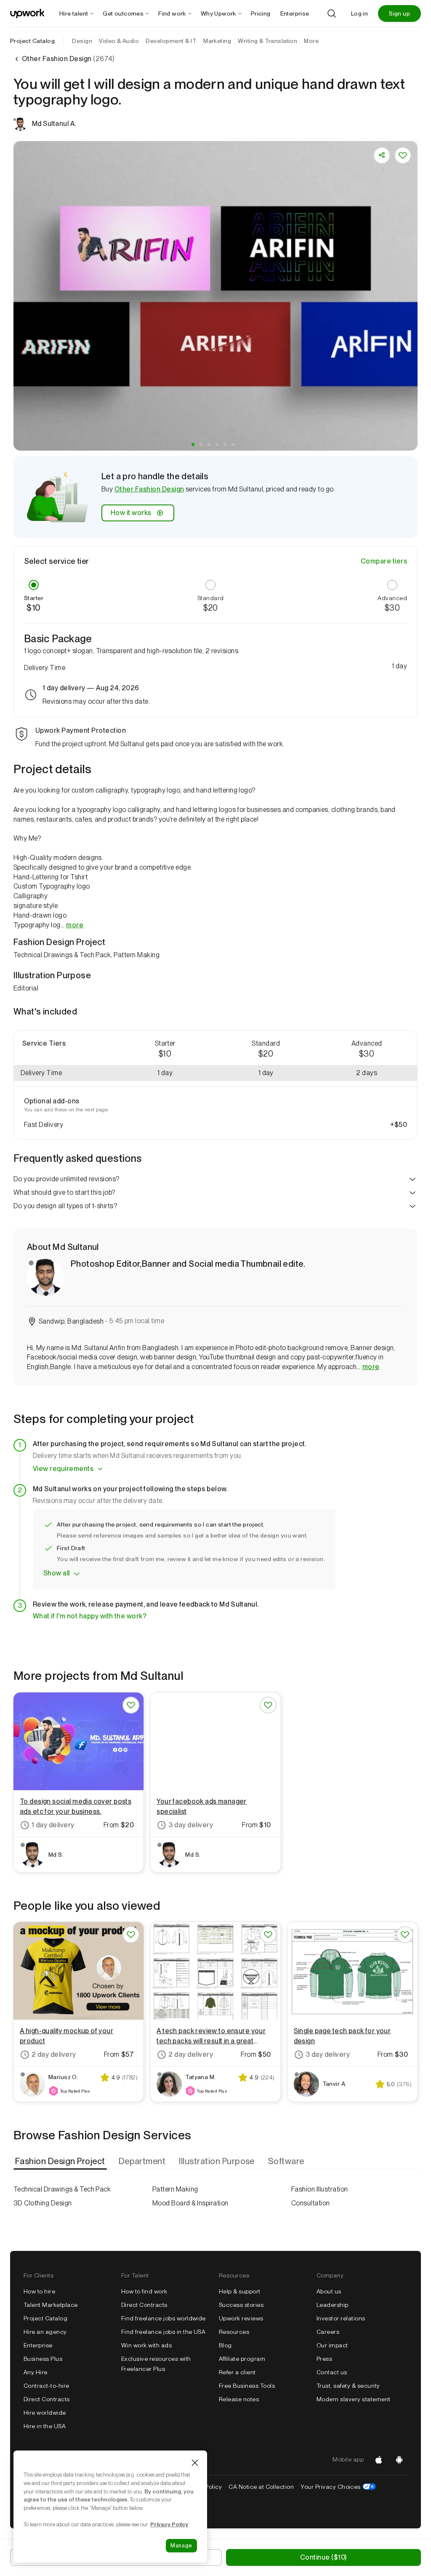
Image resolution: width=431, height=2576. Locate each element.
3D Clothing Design (43, 2203)
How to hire (39, 2291)
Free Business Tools (247, 2386)
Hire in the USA (45, 2426)
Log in (359, 13)
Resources (234, 2332)
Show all (57, 1573)
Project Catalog (32, 41)
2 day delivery (54, 2054)
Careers (328, 2332)
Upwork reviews (241, 2318)
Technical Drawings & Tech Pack (62, 2189)
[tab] (61, 2161)
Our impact (332, 2345)
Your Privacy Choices (338, 2487)
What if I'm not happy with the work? (90, 1616)
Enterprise (38, 2345)
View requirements (63, 1469)
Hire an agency (45, 2332)
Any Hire (36, 2372)
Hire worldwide (45, 2413)
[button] (193, 444)
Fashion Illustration (320, 2189)
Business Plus (43, 2359)
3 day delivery (191, 1825)
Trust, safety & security (348, 2386)
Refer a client (237, 2372)
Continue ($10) (323, 2557)
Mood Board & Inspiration (190, 2203)
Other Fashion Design (149, 489)
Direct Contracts (47, 2399)
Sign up (399, 13)
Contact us (332, 2372)
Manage (181, 2545)
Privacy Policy (169, 2524)
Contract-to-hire (47, 2386)
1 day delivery (53, 1825)
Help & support (240, 2291)
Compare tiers (384, 561)
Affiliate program (242, 2359)
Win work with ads (146, 2345)
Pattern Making (175, 2189)
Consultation (311, 2203)
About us (329, 2291)
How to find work (144, 2291)
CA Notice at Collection (261, 2487)
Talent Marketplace (51, 2305)
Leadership (333, 2305)
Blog (225, 2345)
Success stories (241, 2305)
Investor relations (341, 2318)
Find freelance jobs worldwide (164, 2318)
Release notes (239, 2399)
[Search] (332, 13)
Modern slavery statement (354, 2399)
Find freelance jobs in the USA (163, 2332)
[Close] (195, 2463)
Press (324, 2359)
